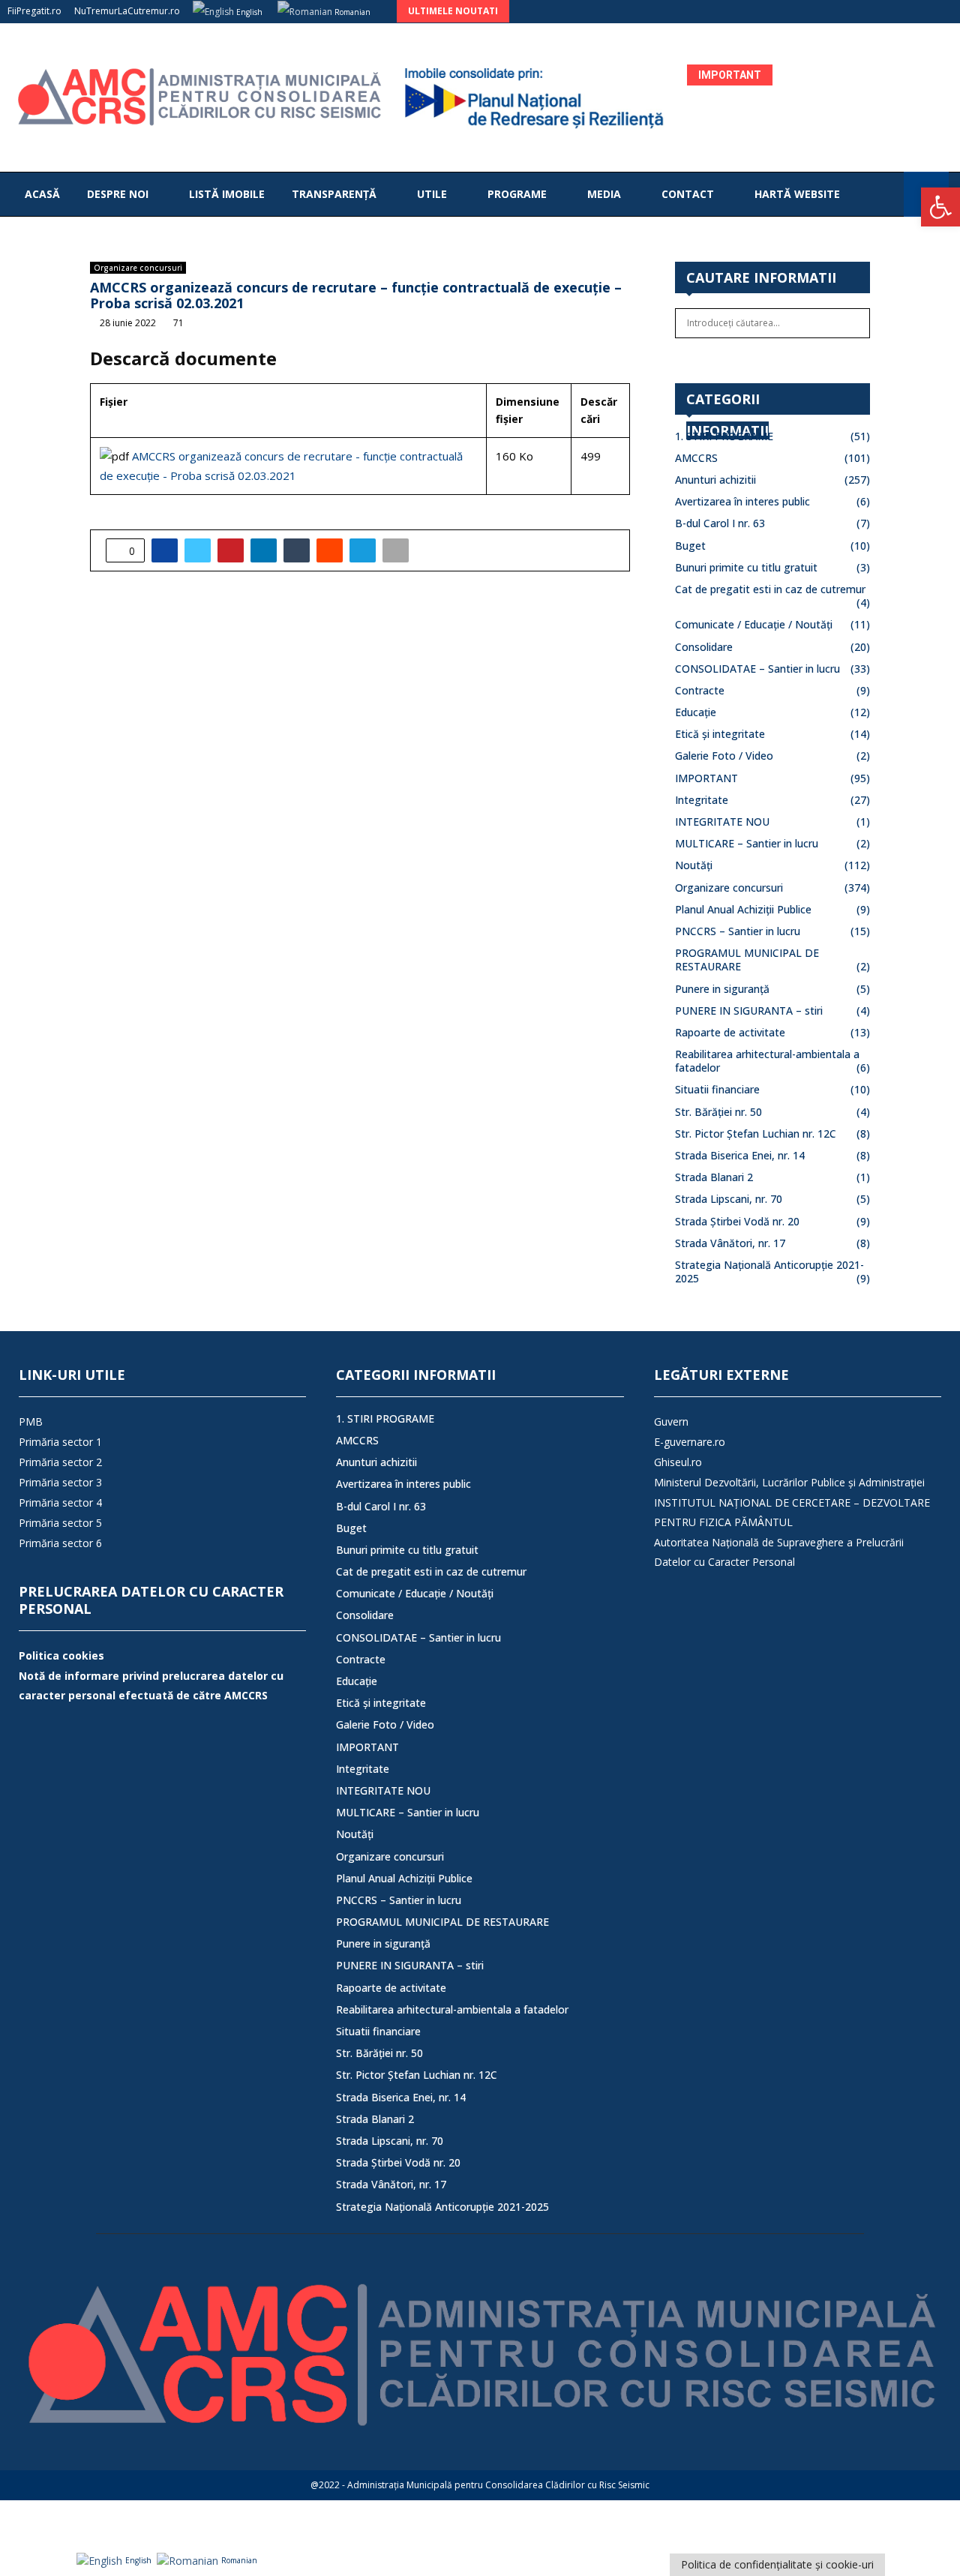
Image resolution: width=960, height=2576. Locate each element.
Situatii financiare (717, 1089)
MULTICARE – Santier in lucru (747, 843)
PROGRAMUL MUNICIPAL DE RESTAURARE (747, 960)
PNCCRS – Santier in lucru (738, 931)
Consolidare (704, 647)
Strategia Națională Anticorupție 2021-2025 (769, 1272)
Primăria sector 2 (60, 1462)
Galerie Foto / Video (724, 756)
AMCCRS (696, 458)
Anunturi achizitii (715, 480)
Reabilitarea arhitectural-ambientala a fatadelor (767, 1061)
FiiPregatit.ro (34, 11)
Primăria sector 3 (60, 1482)
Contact (688, 194)
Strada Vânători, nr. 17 (730, 1243)
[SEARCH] (855, 323)
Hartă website (797, 194)
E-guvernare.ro (690, 1442)
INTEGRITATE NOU (722, 822)
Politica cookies (61, 1655)
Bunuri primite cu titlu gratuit (746, 567)
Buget (690, 546)
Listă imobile (227, 194)
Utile (432, 194)
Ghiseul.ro (678, 1462)
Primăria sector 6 (60, 1543)
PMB (31, 1421)
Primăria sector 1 (60, 1442)
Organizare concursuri (138, 268)
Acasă (42, 194)
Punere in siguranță (722, 989)
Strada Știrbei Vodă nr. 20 (737, 1221)
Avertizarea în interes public (742, 501)
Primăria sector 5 (60, 1523)
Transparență (334, 194)
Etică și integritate (720, 734)
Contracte (700, 690)
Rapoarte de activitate (730, 1032)
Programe (517, 194)
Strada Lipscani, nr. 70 (729, 1199)
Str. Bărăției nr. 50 (718, 1112)
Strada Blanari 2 (714, 1177)
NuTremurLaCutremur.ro (127, 11)
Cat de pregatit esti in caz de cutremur (770, 589)
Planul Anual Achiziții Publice (743, 909)
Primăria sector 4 (60, 1502)
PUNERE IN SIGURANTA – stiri (749, 1011)
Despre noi (118, 194)
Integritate (702, 800)
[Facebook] (888, 194)
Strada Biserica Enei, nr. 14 (740, 1155)
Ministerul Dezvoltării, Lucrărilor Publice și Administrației (789, 1482)
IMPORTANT (706, 778)
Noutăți (694, 865)
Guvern (671, 1421)
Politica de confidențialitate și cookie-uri (777, 2564)
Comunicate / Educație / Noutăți (754, 624)
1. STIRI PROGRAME (724, 436)
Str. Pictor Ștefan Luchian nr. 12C (756, 1134)
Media (604, 194)
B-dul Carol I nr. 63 (720, 523)
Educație (696, 712)
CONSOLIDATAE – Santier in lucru (757, 669)
